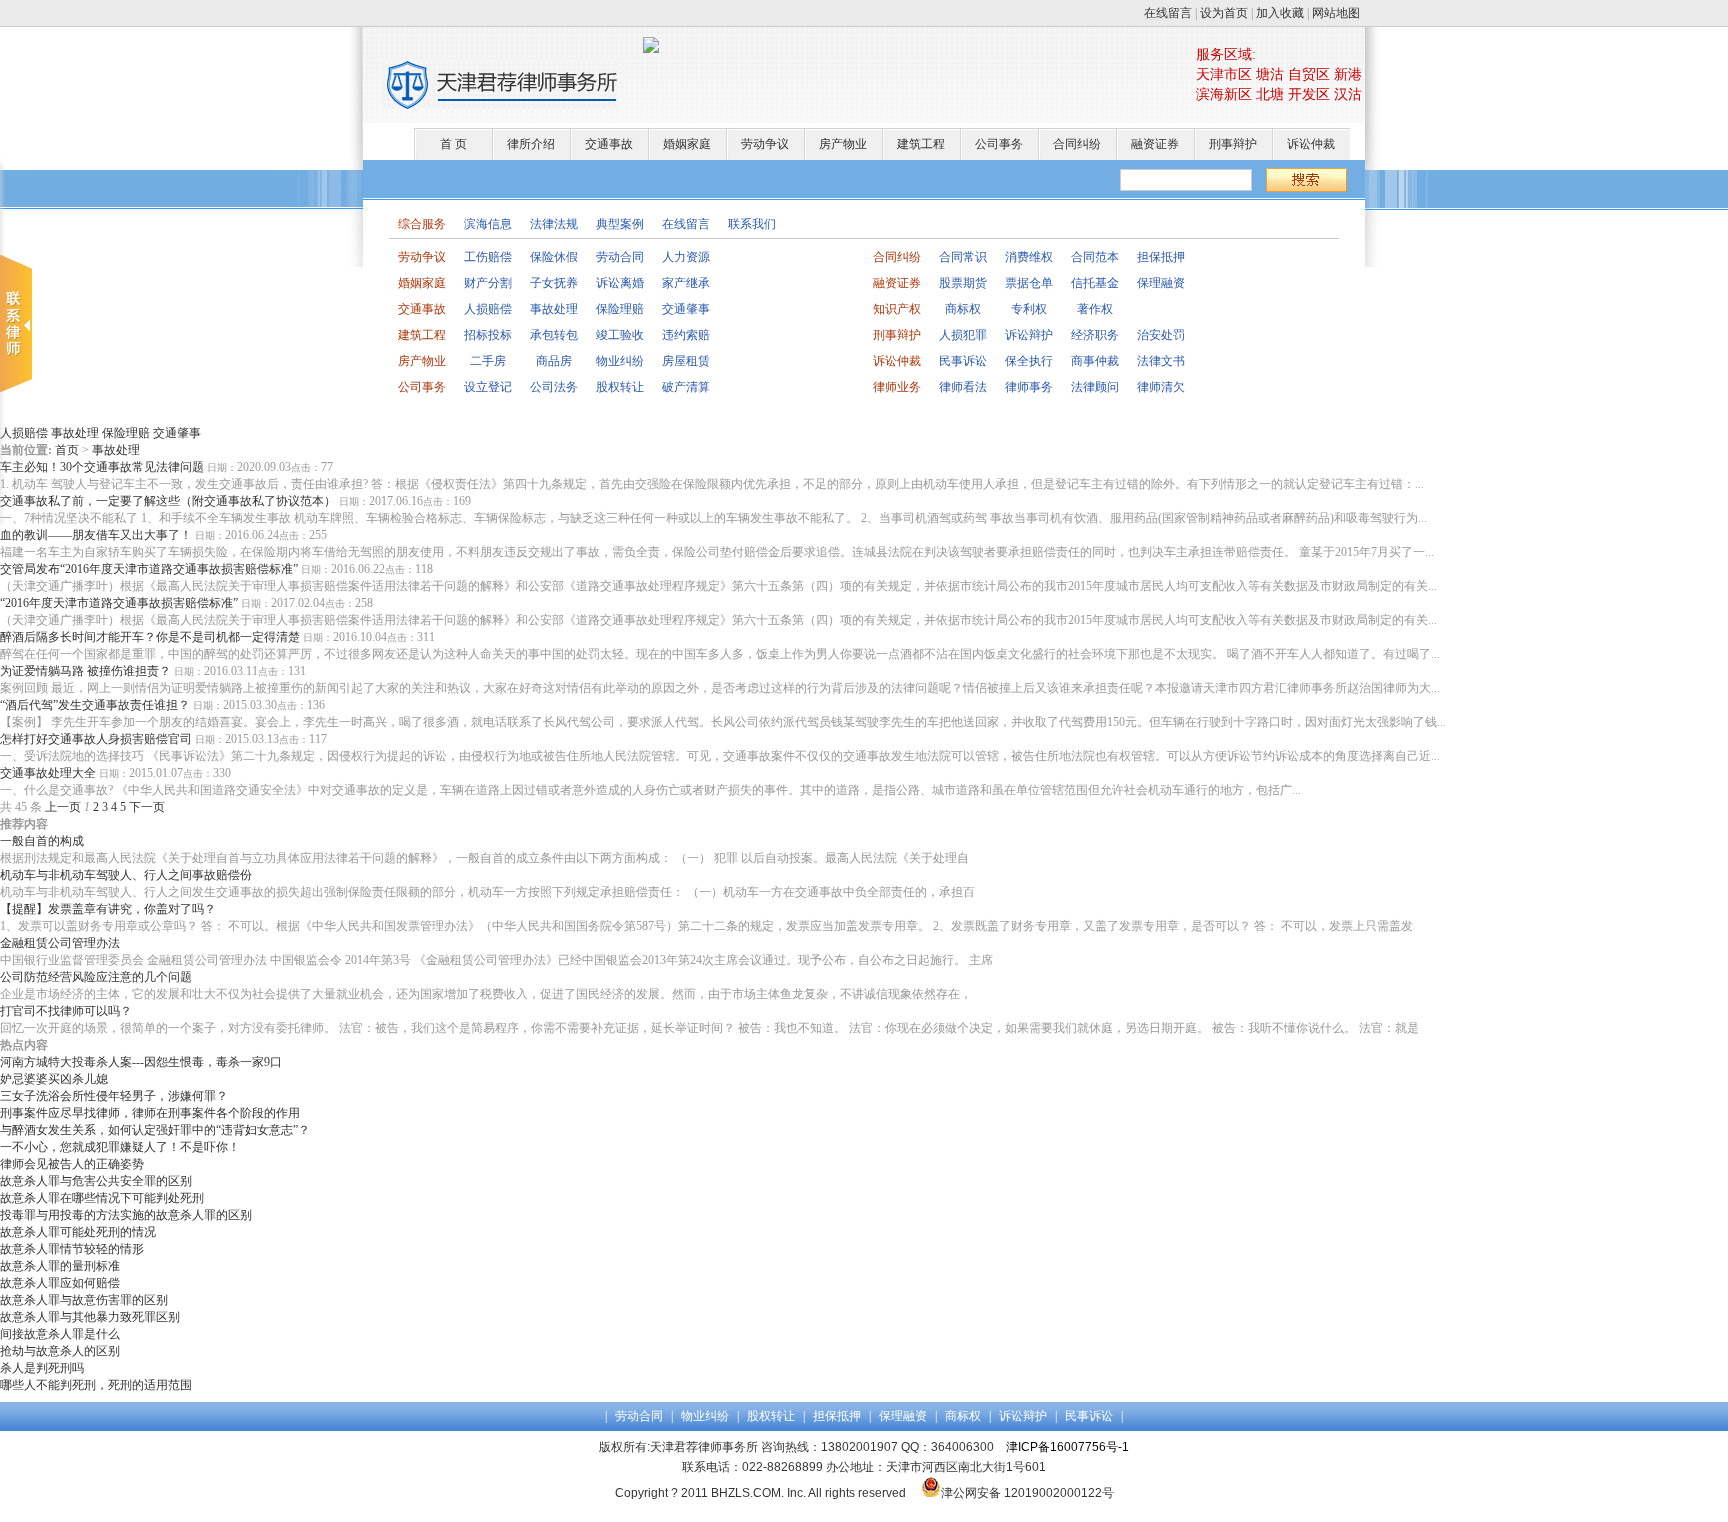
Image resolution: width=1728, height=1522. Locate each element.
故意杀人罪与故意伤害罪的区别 (84, 1300)
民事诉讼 (963, 361)
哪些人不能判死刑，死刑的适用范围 (96, 1385)
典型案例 (620, 224)
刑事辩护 (1233, 144)
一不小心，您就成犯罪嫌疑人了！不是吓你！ (120, 1147)
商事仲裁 (1095, 361)
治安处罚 (1161, 335)
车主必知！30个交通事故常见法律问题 (102, 467)
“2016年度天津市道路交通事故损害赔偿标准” (119, 603)
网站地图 (1336, 13)
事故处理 (554, 309)
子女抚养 (554, 283)
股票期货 (963, 283)
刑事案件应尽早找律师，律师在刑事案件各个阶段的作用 (150, 1113)
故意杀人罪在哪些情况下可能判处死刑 (102, 1198)
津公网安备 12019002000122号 (1027, 1493)
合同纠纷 (1077, 144)
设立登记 (488, 387)
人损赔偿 (488, 309)
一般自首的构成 (42, 841)
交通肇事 (686, 309)
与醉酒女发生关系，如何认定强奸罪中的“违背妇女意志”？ (155, 1130)
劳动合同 (620, 257)
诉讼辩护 (1029, 335)
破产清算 (686, 387)
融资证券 (1155, 144)
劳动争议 (765, 144)
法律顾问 (1095, 387)
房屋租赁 (686, 361)
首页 (67, 450)
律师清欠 (1161, 387)
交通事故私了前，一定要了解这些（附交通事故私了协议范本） (168, 501)
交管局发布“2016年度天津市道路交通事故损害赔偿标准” (149, 569)
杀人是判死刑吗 (42, 1368)
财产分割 (488, 283)
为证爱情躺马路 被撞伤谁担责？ (85, 671)
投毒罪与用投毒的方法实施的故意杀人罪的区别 (126, 1215)
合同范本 (1095, 257)
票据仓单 (1029, 283)
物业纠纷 (620, 361)
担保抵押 (1161, 257)
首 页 (453, 144)
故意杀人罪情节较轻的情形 (72, 1249)
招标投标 (488, 335)
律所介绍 (531, 144)
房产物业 (843, 144)
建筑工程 (921, 144)
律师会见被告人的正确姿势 (72, 1164)
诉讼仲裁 (1311, 144)
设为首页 (1224, 13)
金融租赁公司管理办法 (60, 943)
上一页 (63, 807)
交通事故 (609, 144)
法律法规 (554, 224)
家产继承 (686, 283)
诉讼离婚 (620, 283)
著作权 (1095, 309)
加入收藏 (1280, 13)
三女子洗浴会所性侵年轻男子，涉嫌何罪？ (114, 1096)
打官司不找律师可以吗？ (66, 1011)
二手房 (488, 361)
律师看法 (963, 387)
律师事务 (1029, 387)
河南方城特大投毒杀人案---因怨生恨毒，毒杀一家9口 (141, 1062)
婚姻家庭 (687, 144)
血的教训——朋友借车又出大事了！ (96, 535)
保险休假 (554, 257)
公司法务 (554, 387)
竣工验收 (620, 335)
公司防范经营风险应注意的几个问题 (96, 977)
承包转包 (554, 335)
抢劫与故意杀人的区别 (60, 1351)
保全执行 (1029, 361)
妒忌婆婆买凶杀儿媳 (54, 1079)
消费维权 (1029, 257)
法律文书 (1161, 361)
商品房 (554, 361)
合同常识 (963, 257)
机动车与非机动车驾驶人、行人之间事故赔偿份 (126, 875)
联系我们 (752, 224)
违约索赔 (686, 335)
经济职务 (1095, 335)
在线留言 (1168, 13)
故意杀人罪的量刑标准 (60, 1266)
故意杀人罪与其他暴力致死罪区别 (90, 1317)
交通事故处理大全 (48, 773)
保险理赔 (620, 309)
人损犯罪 (963, 335)
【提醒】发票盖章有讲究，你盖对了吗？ (108, 909)
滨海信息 (488, 224)
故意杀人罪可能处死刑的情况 (78, 1232)
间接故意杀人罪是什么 (60, 1334)
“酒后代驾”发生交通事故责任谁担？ (95, 705)
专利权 (1029, 309)
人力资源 (686, 257)
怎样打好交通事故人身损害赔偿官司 (96, 739)
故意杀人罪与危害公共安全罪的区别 (96, 1181)
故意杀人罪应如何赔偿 (60, 1283)
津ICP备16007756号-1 (1067, 1447)
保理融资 (1161, 283)
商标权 (963, 309)
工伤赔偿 (488, 257)
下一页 (147, 807)
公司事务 (999, 144)
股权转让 (620, 387)
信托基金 (1095, 283)
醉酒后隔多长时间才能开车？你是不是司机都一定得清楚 (150, 637)
